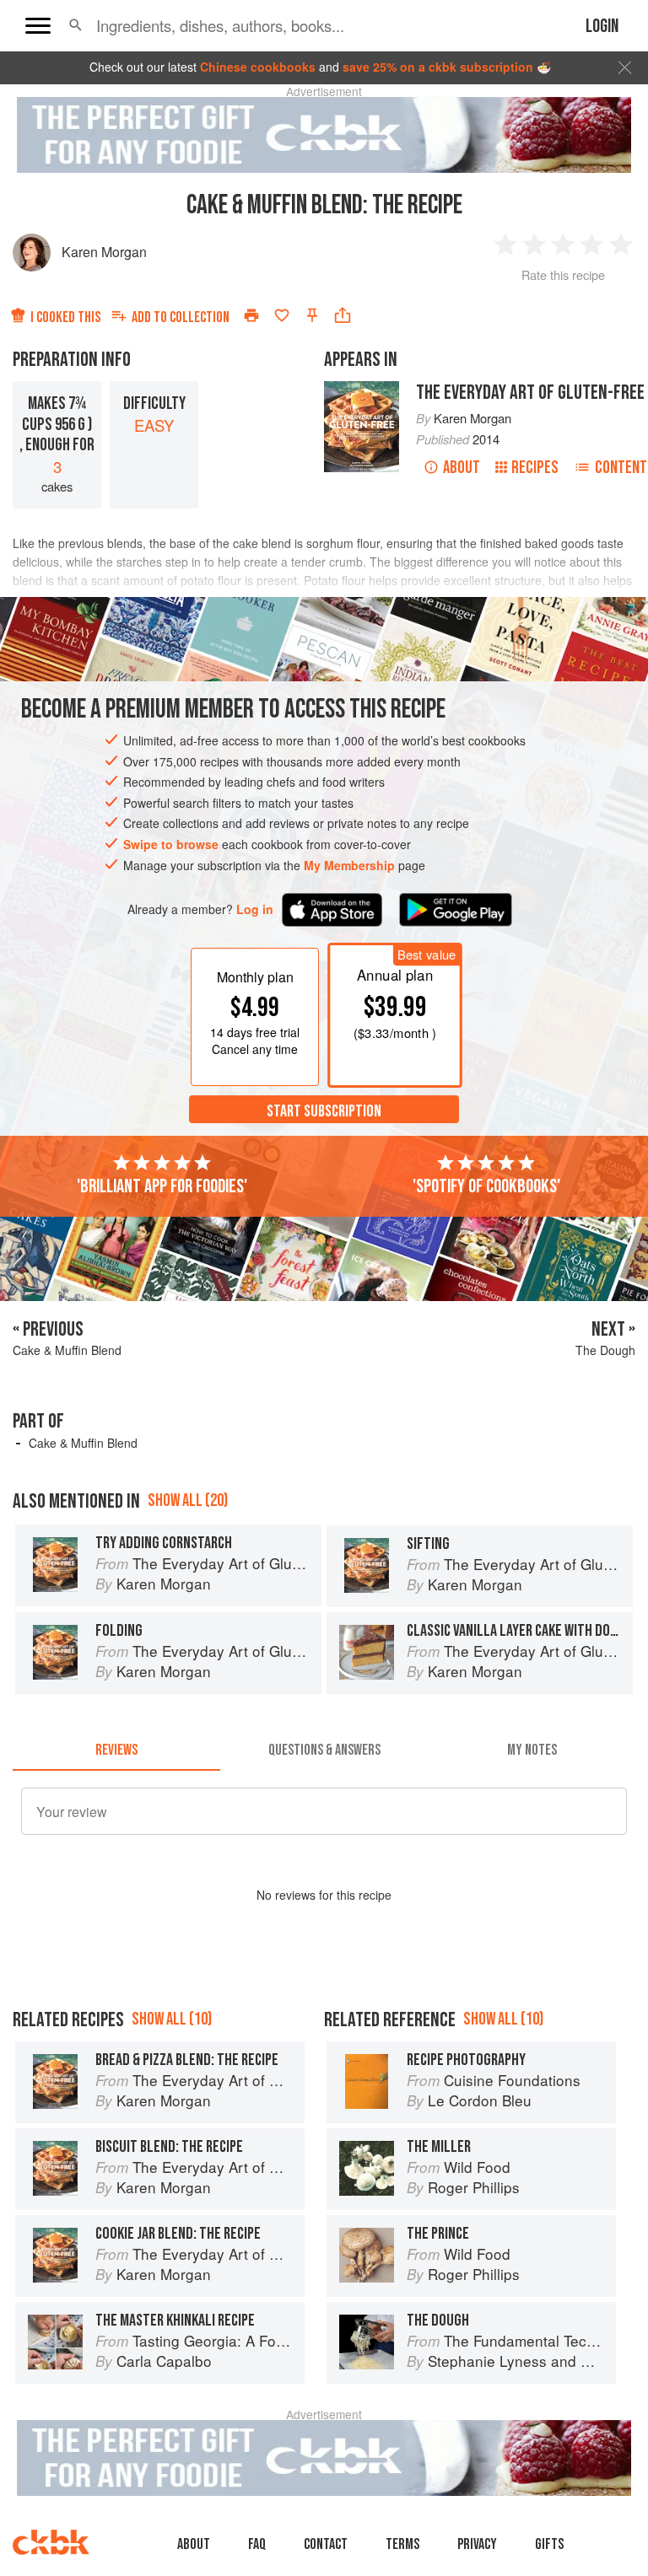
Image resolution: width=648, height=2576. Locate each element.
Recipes (535, 468)
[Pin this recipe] (312, 315)
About (462, 468)
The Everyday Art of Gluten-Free (530, 393)
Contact (326, 2544)
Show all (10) (172, 2019)
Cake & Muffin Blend (83, 1443)
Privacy (477, 2544)
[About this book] (362, 389)
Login (602, 27)
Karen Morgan (104, 252)
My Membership (349, 865)
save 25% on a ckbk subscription (438, 67)
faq (257, 2544)
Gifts (549, 2544)
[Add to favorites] (282, 315)
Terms (402, 2544)
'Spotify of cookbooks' (486, 1186)
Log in (255, 909)
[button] (76, 25)
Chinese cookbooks (258, 67)
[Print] (251, 315)
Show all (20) (188, 1500)
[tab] (116, 1750)
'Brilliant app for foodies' (162, 1186)
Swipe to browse (171, 844)
